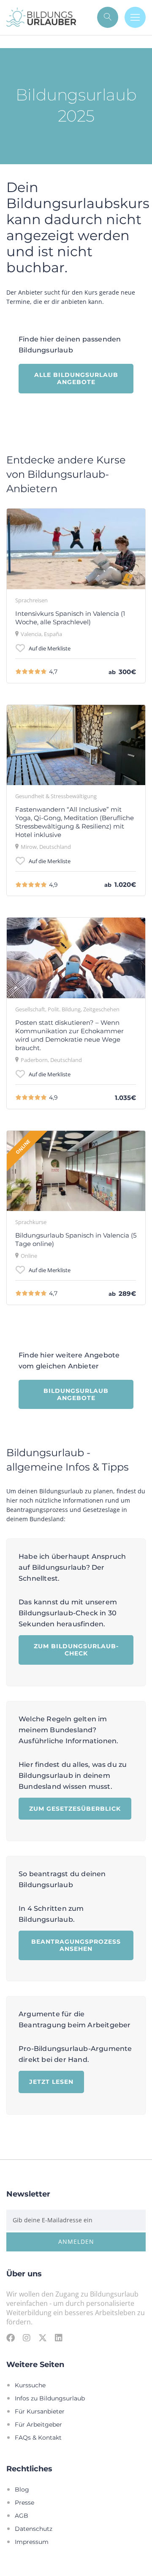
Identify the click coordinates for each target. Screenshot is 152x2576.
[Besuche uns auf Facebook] (11, 2338)
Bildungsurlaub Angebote (76, 1394)
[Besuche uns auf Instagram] (27, 2338)
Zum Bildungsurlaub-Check (76, 1650)
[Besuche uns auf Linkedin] (59, 2338)
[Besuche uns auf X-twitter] (43, 2338)
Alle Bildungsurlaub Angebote (76, 378)
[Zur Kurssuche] (108, 17)
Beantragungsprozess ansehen (76, 1945)
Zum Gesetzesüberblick (75, 1808)
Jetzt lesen (51, 2082)
